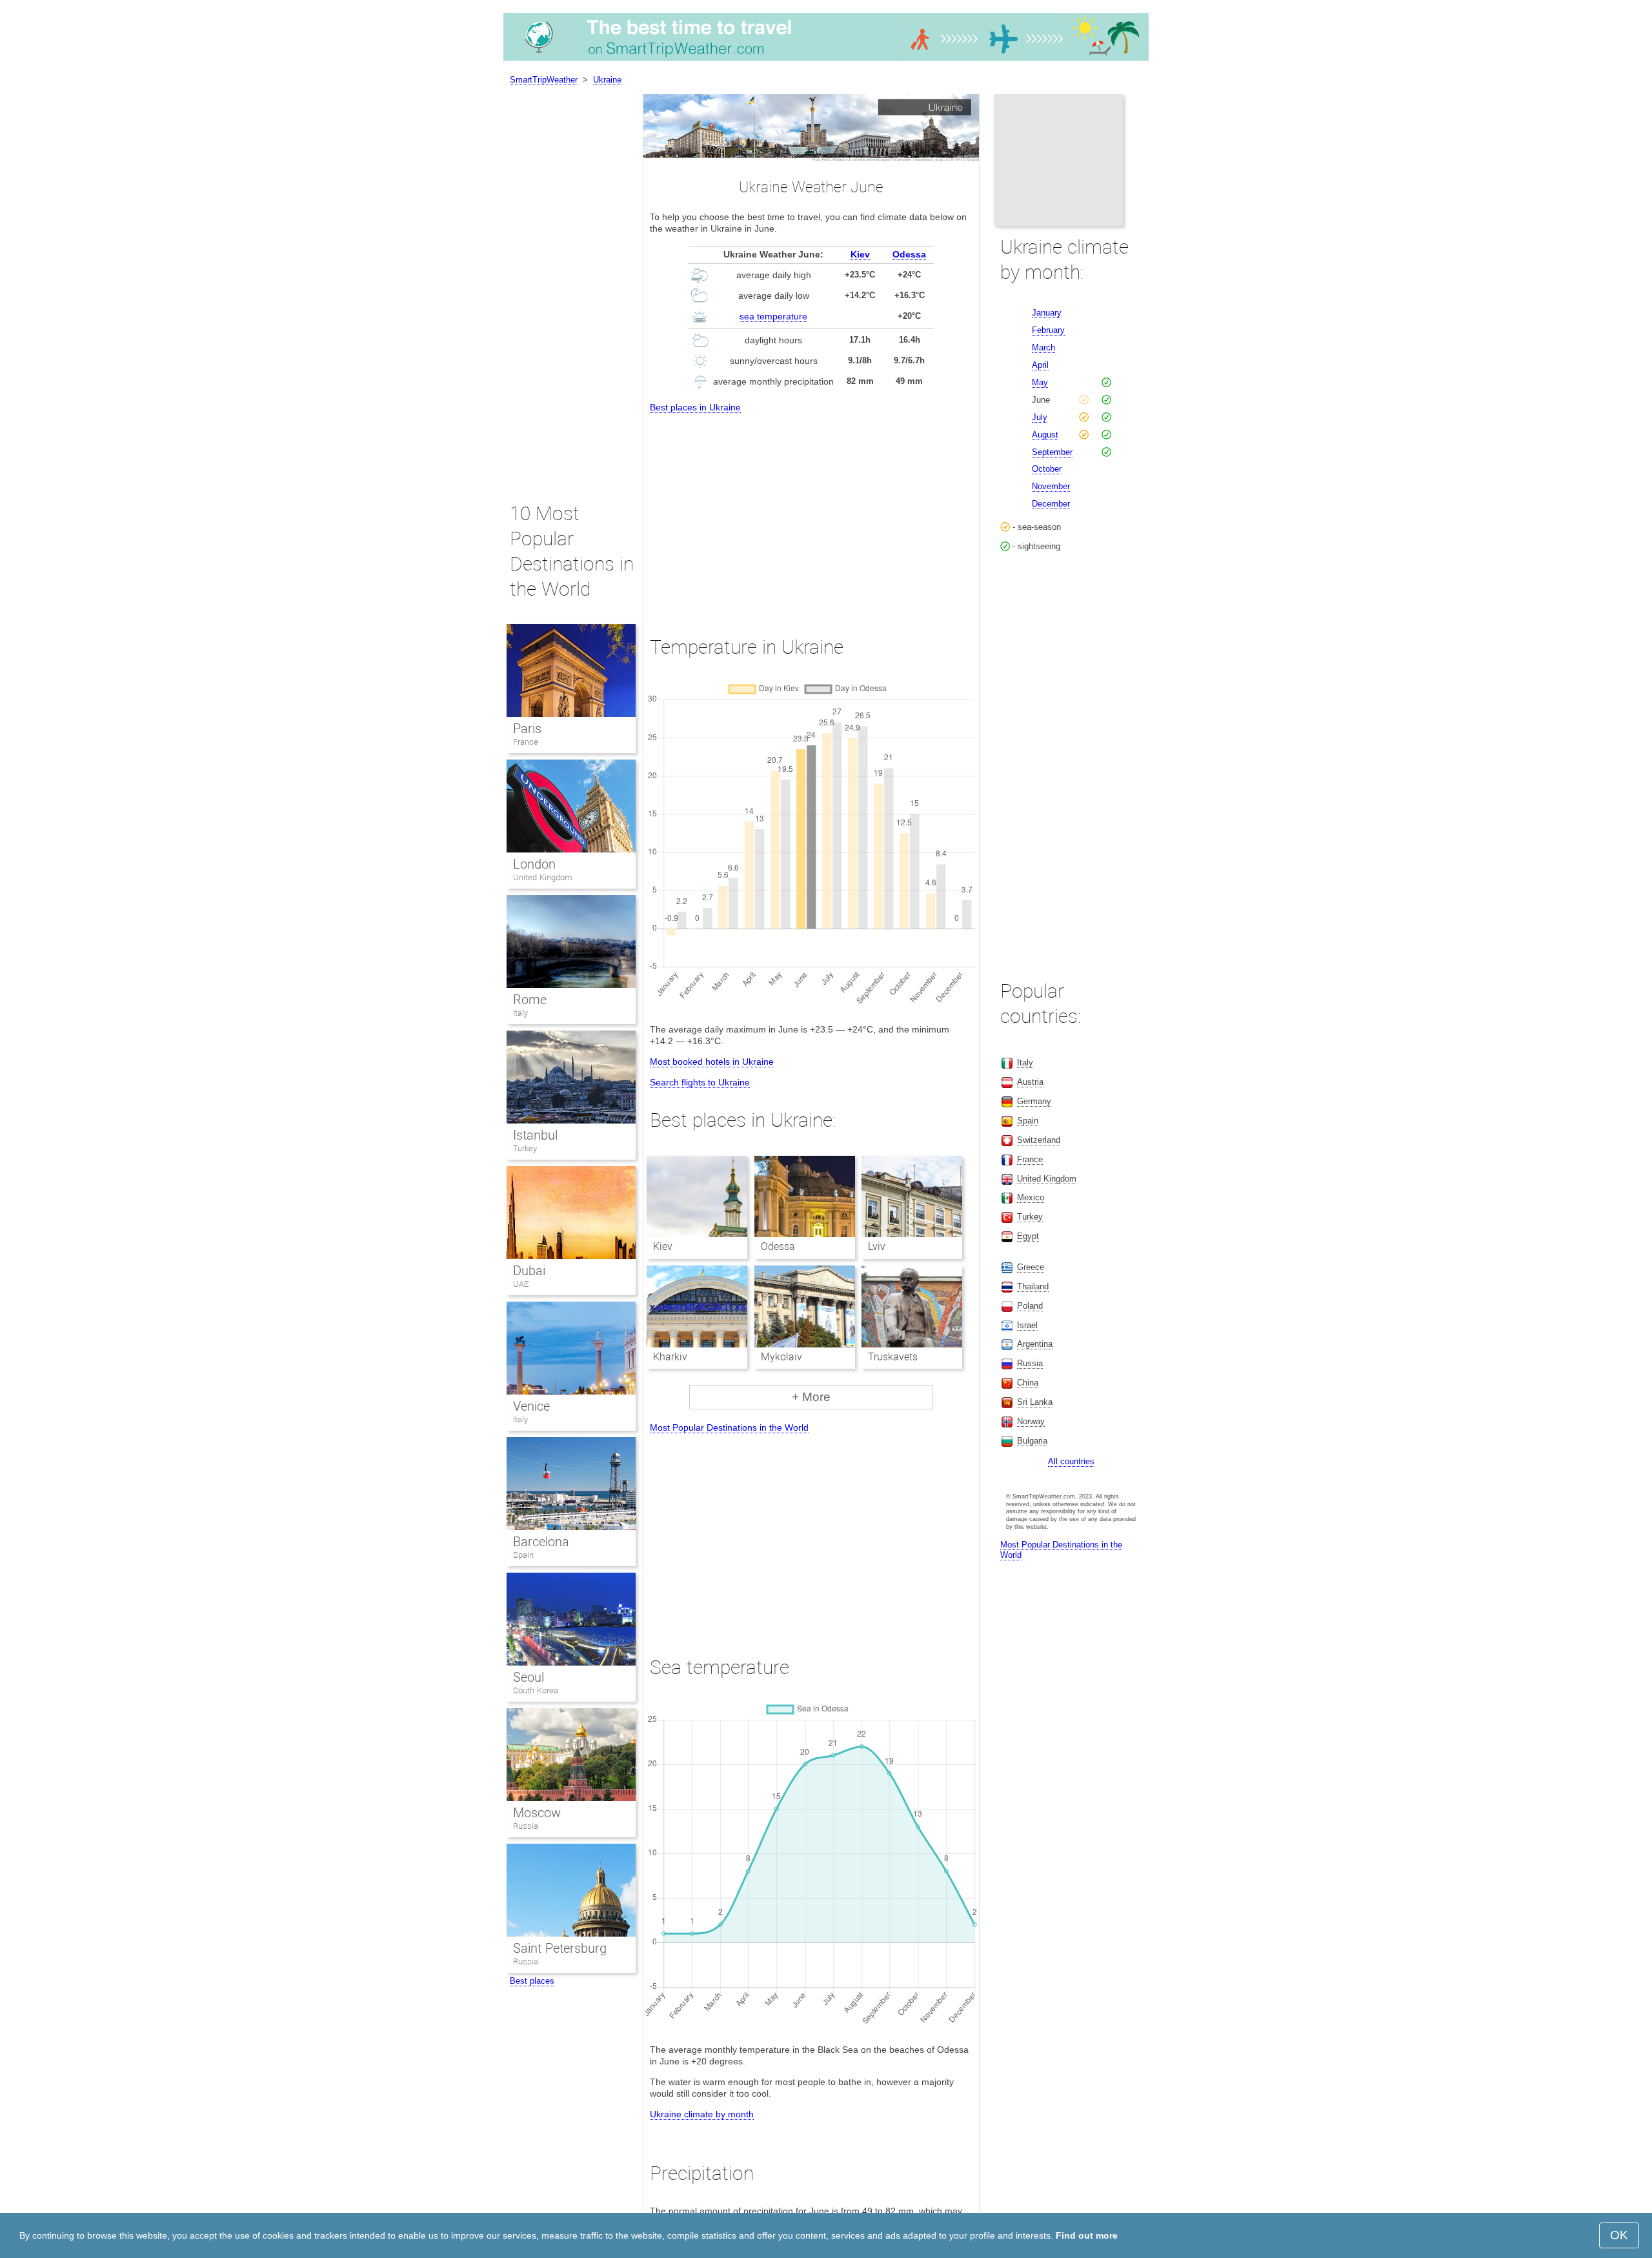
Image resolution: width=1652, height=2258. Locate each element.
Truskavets (893, 1357)
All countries (1071, 1461)
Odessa (909, 254)
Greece (1031, 1267)
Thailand (1033, 1286)
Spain (523, 1555)
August (1045, 435)
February (1048, 330)
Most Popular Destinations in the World (729, 1427)
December (1051, 504)
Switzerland (1039, 1140)
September (1052, 452)
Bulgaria (1032, 1441)
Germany (1034, 1101)
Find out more (1087, 2235)
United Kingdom (543, 877)
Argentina (1035, 1344)
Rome (530, 1000)
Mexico (1031, 1197)
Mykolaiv (781, 1357)
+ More (811, 1397)
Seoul (529, 1677)
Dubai (529, 1271)
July (1040, 417)
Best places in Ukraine (695, 407)
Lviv (877, 1246)
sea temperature (773, 316)
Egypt (1028, 1236)
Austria (1030, 1082)
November (1051, 486)
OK (1619, 2235)
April (1040, 365)
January (1047, 313)
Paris (527, 729)
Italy (520, 1013)
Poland (1030, 1306)
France (526, 742)
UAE (521, 1284)
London (534, 864)
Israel (1027, 1325)
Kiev (860, 254)
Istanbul (535, 1135)
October (1047, 469)
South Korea (536, 1690)
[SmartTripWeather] (826, 61)
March (1043, 348)
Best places (532, 1981)
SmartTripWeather (544, 80)
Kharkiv (670, 1357)
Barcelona (541, 1542)
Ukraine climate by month (702, 2114)
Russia (526, 1826)
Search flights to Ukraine (700, 1082)
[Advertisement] (811, 513)
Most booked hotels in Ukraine (712, 1062)
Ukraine (607, 80)
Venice (531, 1406)
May (1040, 382)
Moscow (537, 1813)
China (1028, 1383)
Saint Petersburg (560, 1948)
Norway (1031, 1421)
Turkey (525, 1148)
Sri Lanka (1035, 1402)
